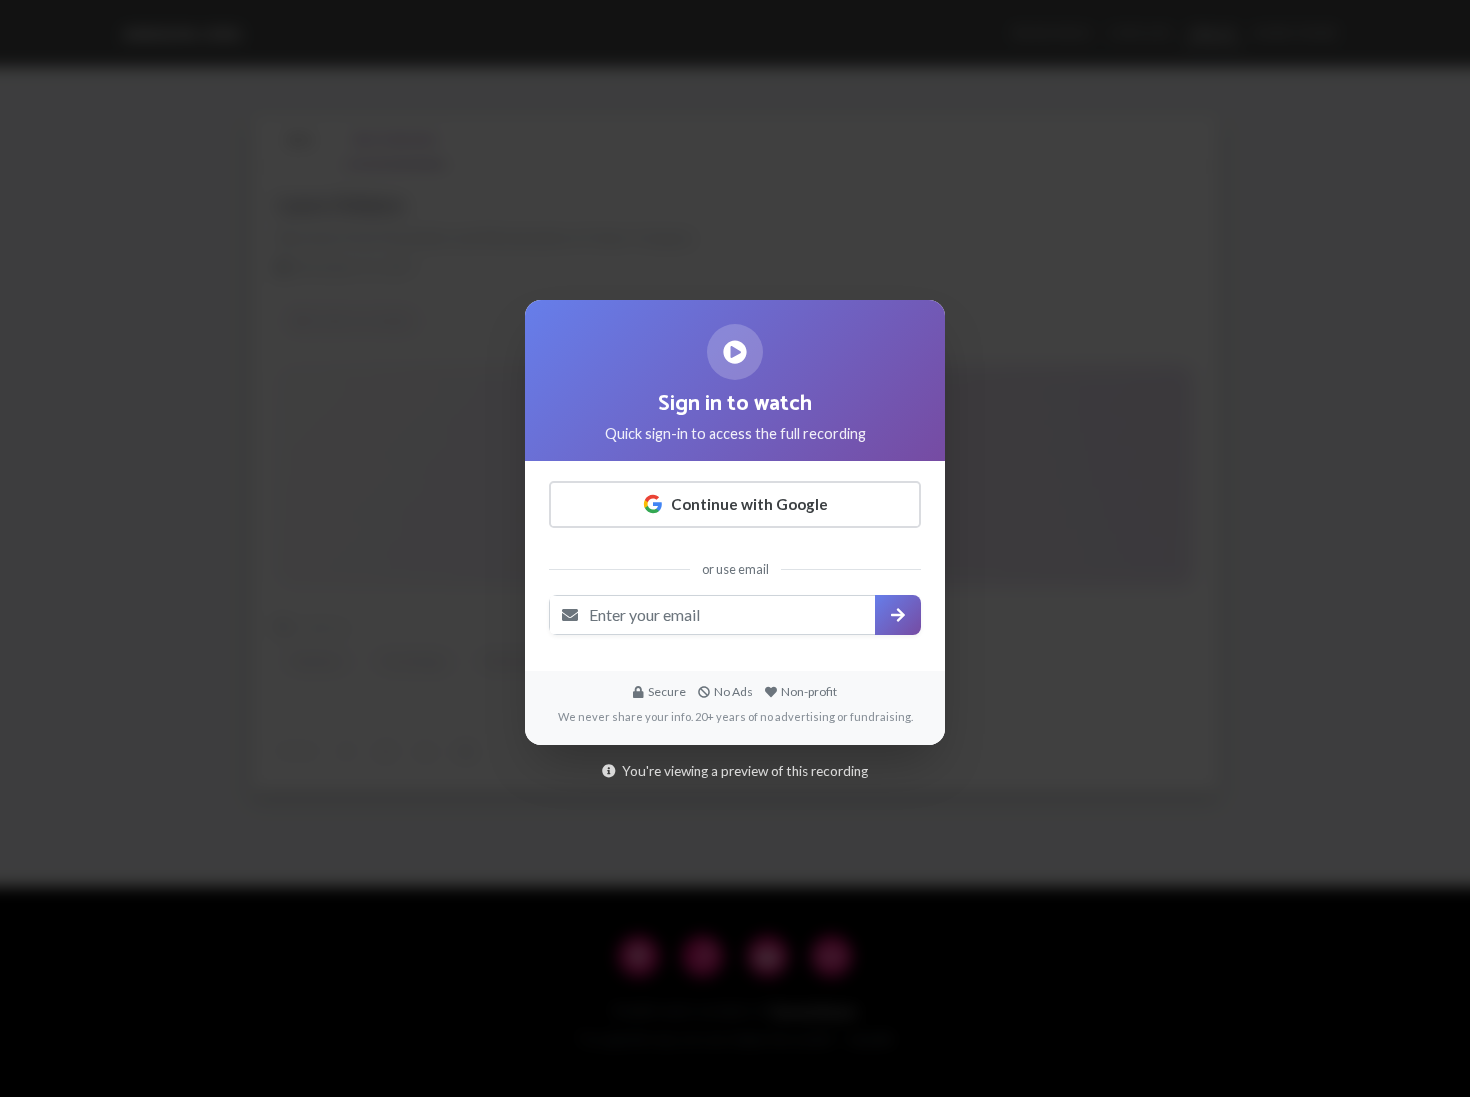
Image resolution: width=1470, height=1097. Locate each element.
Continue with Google (749, 504)
